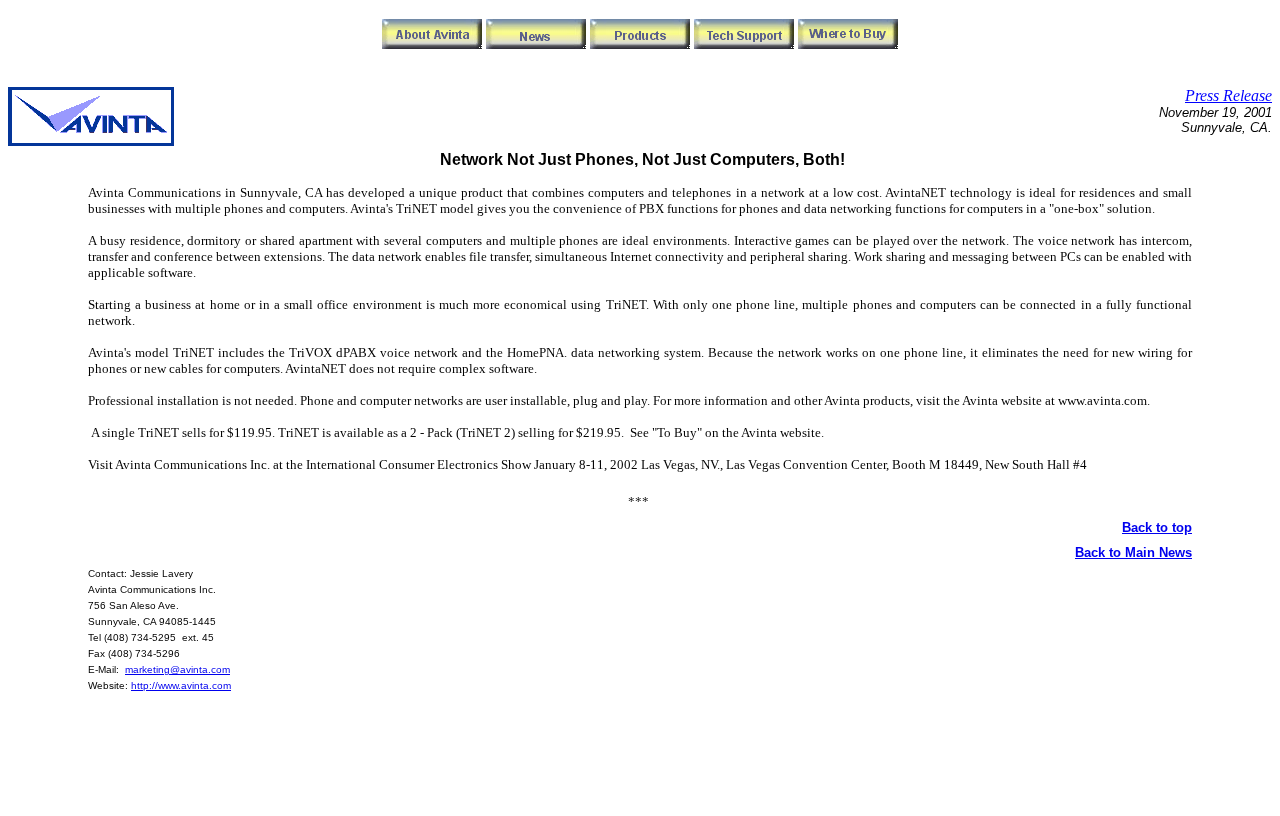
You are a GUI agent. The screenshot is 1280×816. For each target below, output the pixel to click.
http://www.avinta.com (181, 685)
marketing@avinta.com (177, 669)
